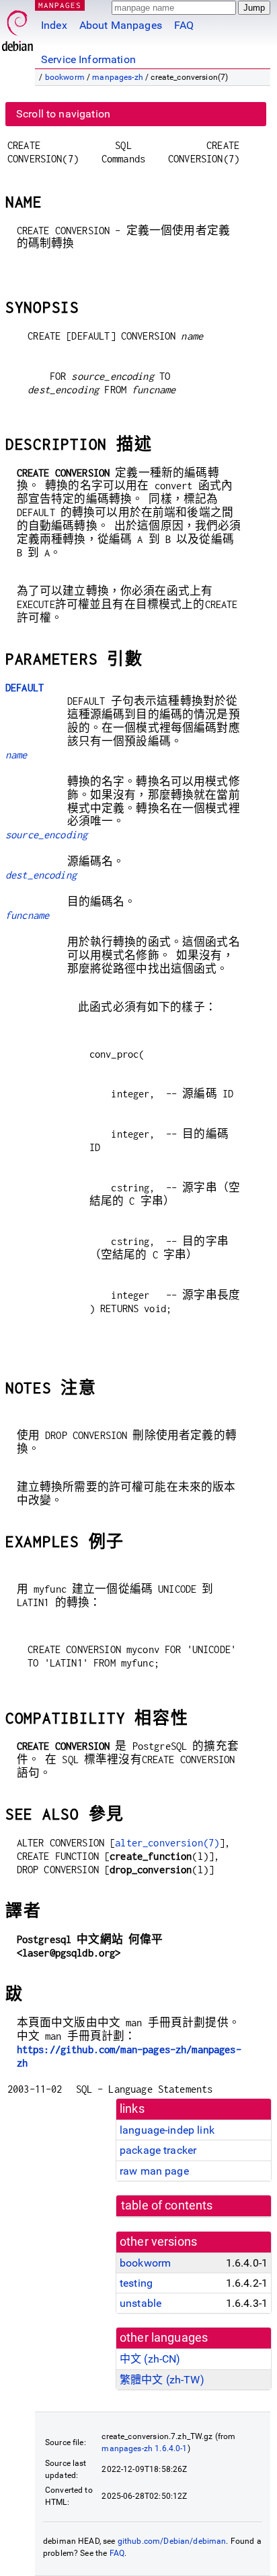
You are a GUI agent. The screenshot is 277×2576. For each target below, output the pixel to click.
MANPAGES (60, 5)
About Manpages (121, 25)
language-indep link (167, 2130)
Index (54, 25)
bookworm (65, 77)
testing (136, 2283)
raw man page (154, 2171)
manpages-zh (118, 77)
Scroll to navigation (63, 114)
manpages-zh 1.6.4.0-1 (144, 2448)
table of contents (167, 2206)
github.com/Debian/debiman (172, 2541)
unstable (141, 2303)
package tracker (158, 2150)
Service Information (88, 59)
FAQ (184, 25)
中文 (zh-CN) (150, 2359)
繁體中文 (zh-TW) (162, 2380)
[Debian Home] (17, 27)
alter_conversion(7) (167, 1843)
